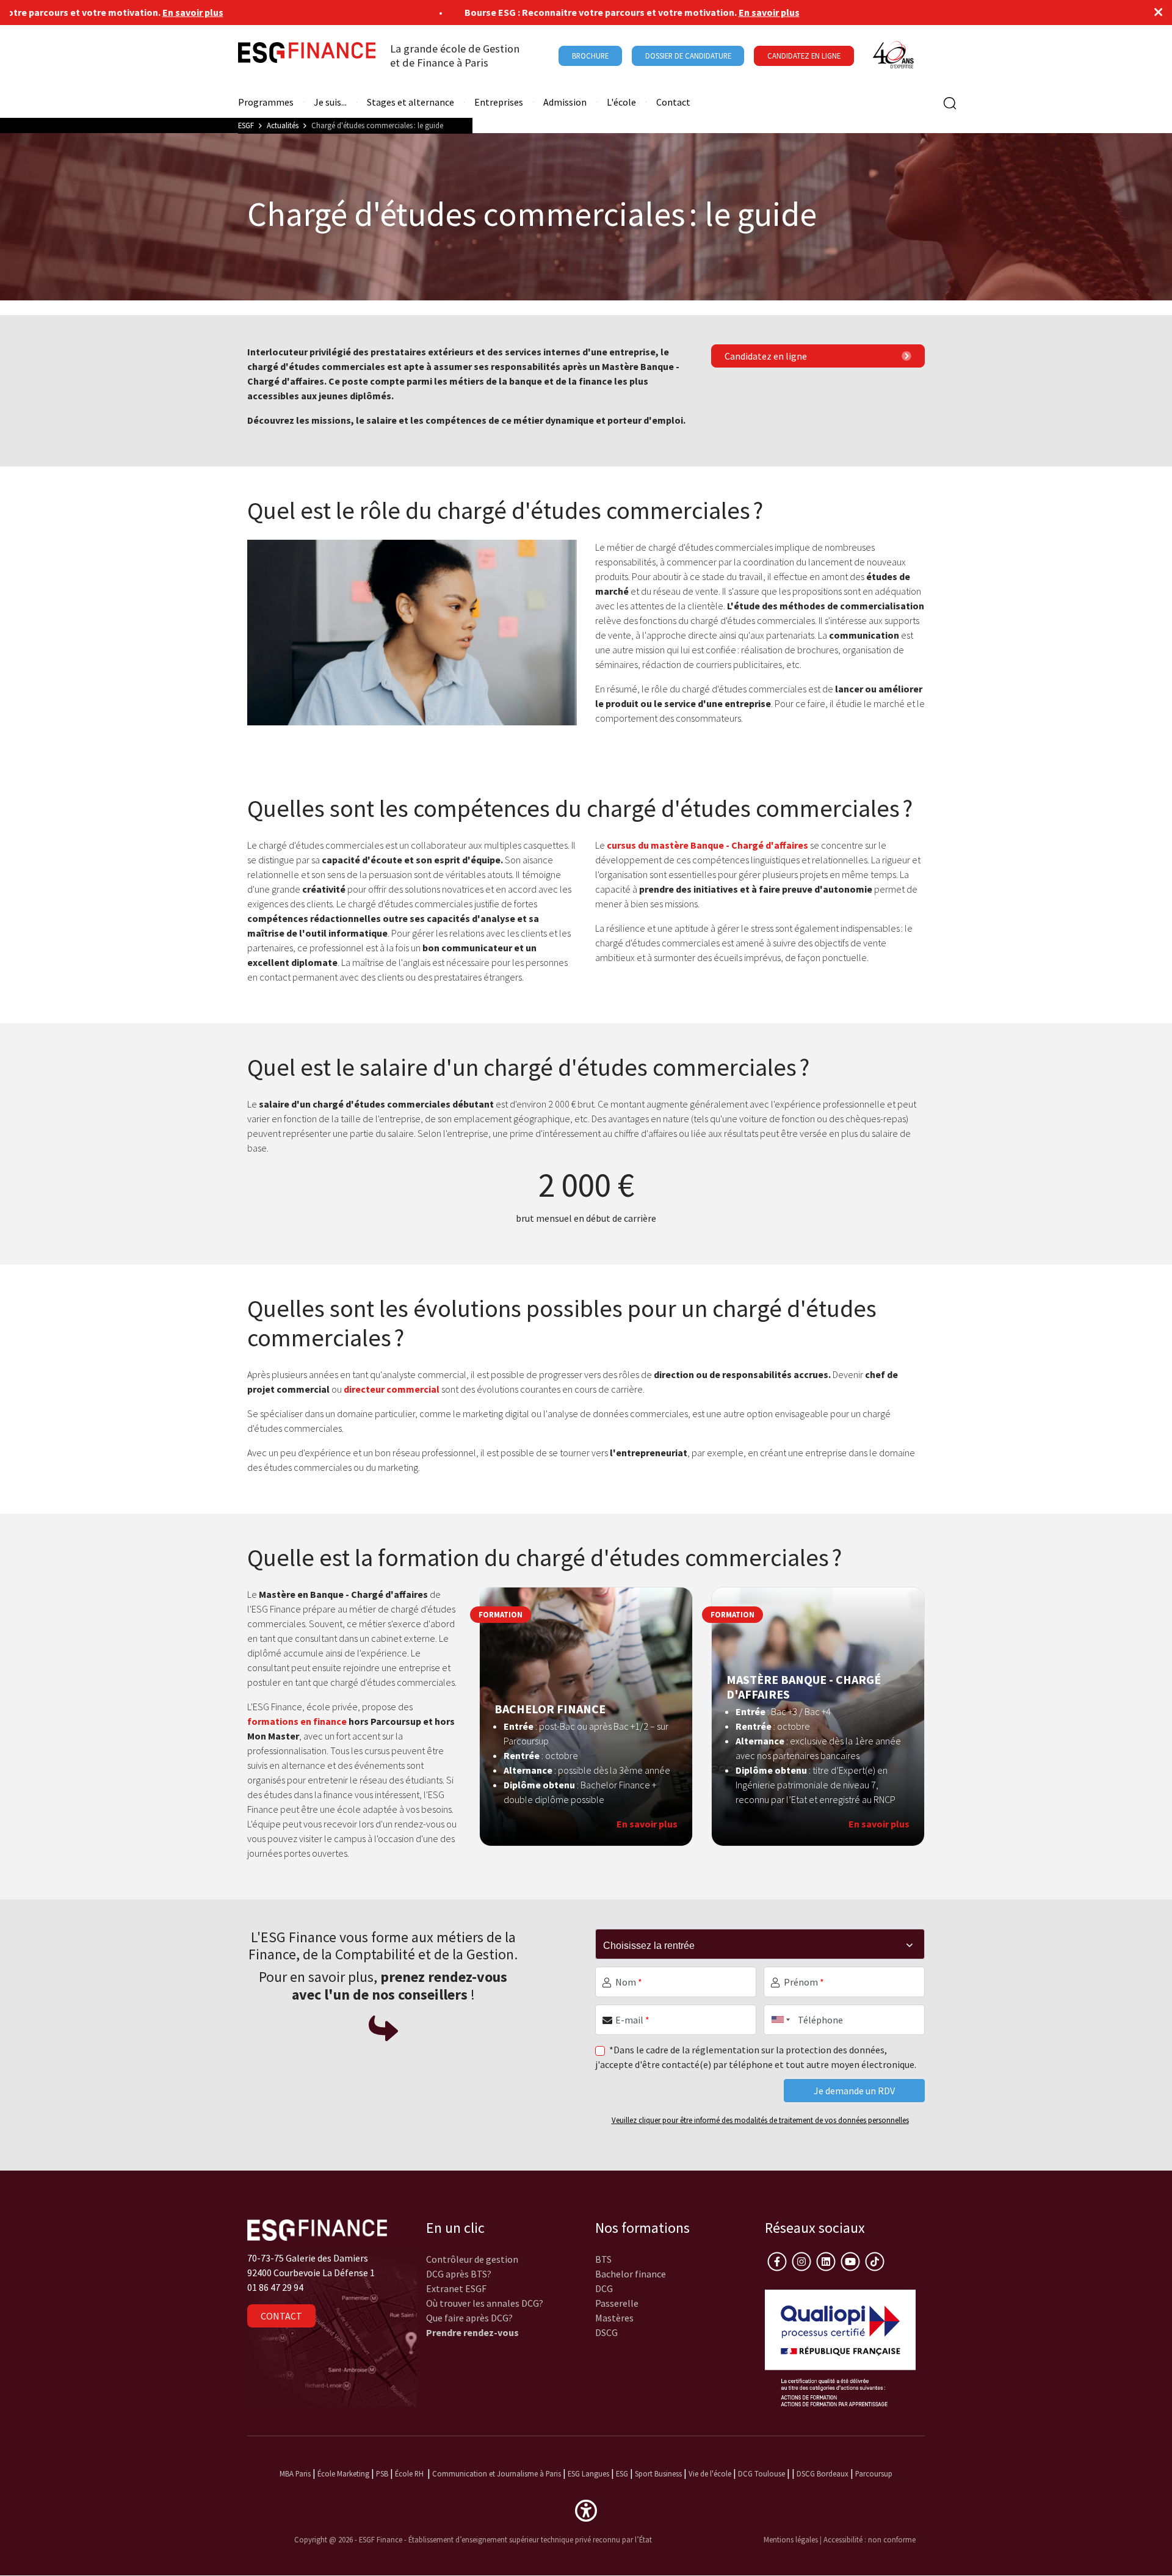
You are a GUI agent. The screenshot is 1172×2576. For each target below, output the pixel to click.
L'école (621, 102)
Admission (565, 102)
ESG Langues (588, 2473)
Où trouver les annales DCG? (485, 2303)
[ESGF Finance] (307, 56)
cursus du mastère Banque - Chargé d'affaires (707, 845)
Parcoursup (874, 2473)
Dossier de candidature (688, 56)
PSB (382, 2473)
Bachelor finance (631, 2274)
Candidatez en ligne (766, 356)
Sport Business (659, 2473)
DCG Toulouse (761, 2473)
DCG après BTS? (459, 2274)
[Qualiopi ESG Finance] (841, 2346)
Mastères (614, 2318)
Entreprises (499, 102)
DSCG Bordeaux (823, 2473)
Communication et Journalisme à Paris (497, 2473)
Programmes (266, 102)
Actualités (283, 125)
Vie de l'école (710, 2473)
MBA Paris (295, 2473)
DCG (604, 2288)
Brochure (590, 56)
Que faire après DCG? (469, 2318)
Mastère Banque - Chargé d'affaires (804, 1687)
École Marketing (343, 2473)
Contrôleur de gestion (472, 2259)
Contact (673, 102)
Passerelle (617, 2303)
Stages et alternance (411, 102)
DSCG (606, 2332)
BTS (603, 2259)
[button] (586, 2509)
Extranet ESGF (456, 2288)
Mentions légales (791, 2539)
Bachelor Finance (550, 1709)
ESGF (246, 125)
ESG (622, 2473)
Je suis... (330, 102)
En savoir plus (128, 12)
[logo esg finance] (317, 2229)
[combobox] (778, 2020)
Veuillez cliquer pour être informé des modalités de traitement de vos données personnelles (760, 2120)
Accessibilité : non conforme (870, 2539)
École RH (409, 2473)
